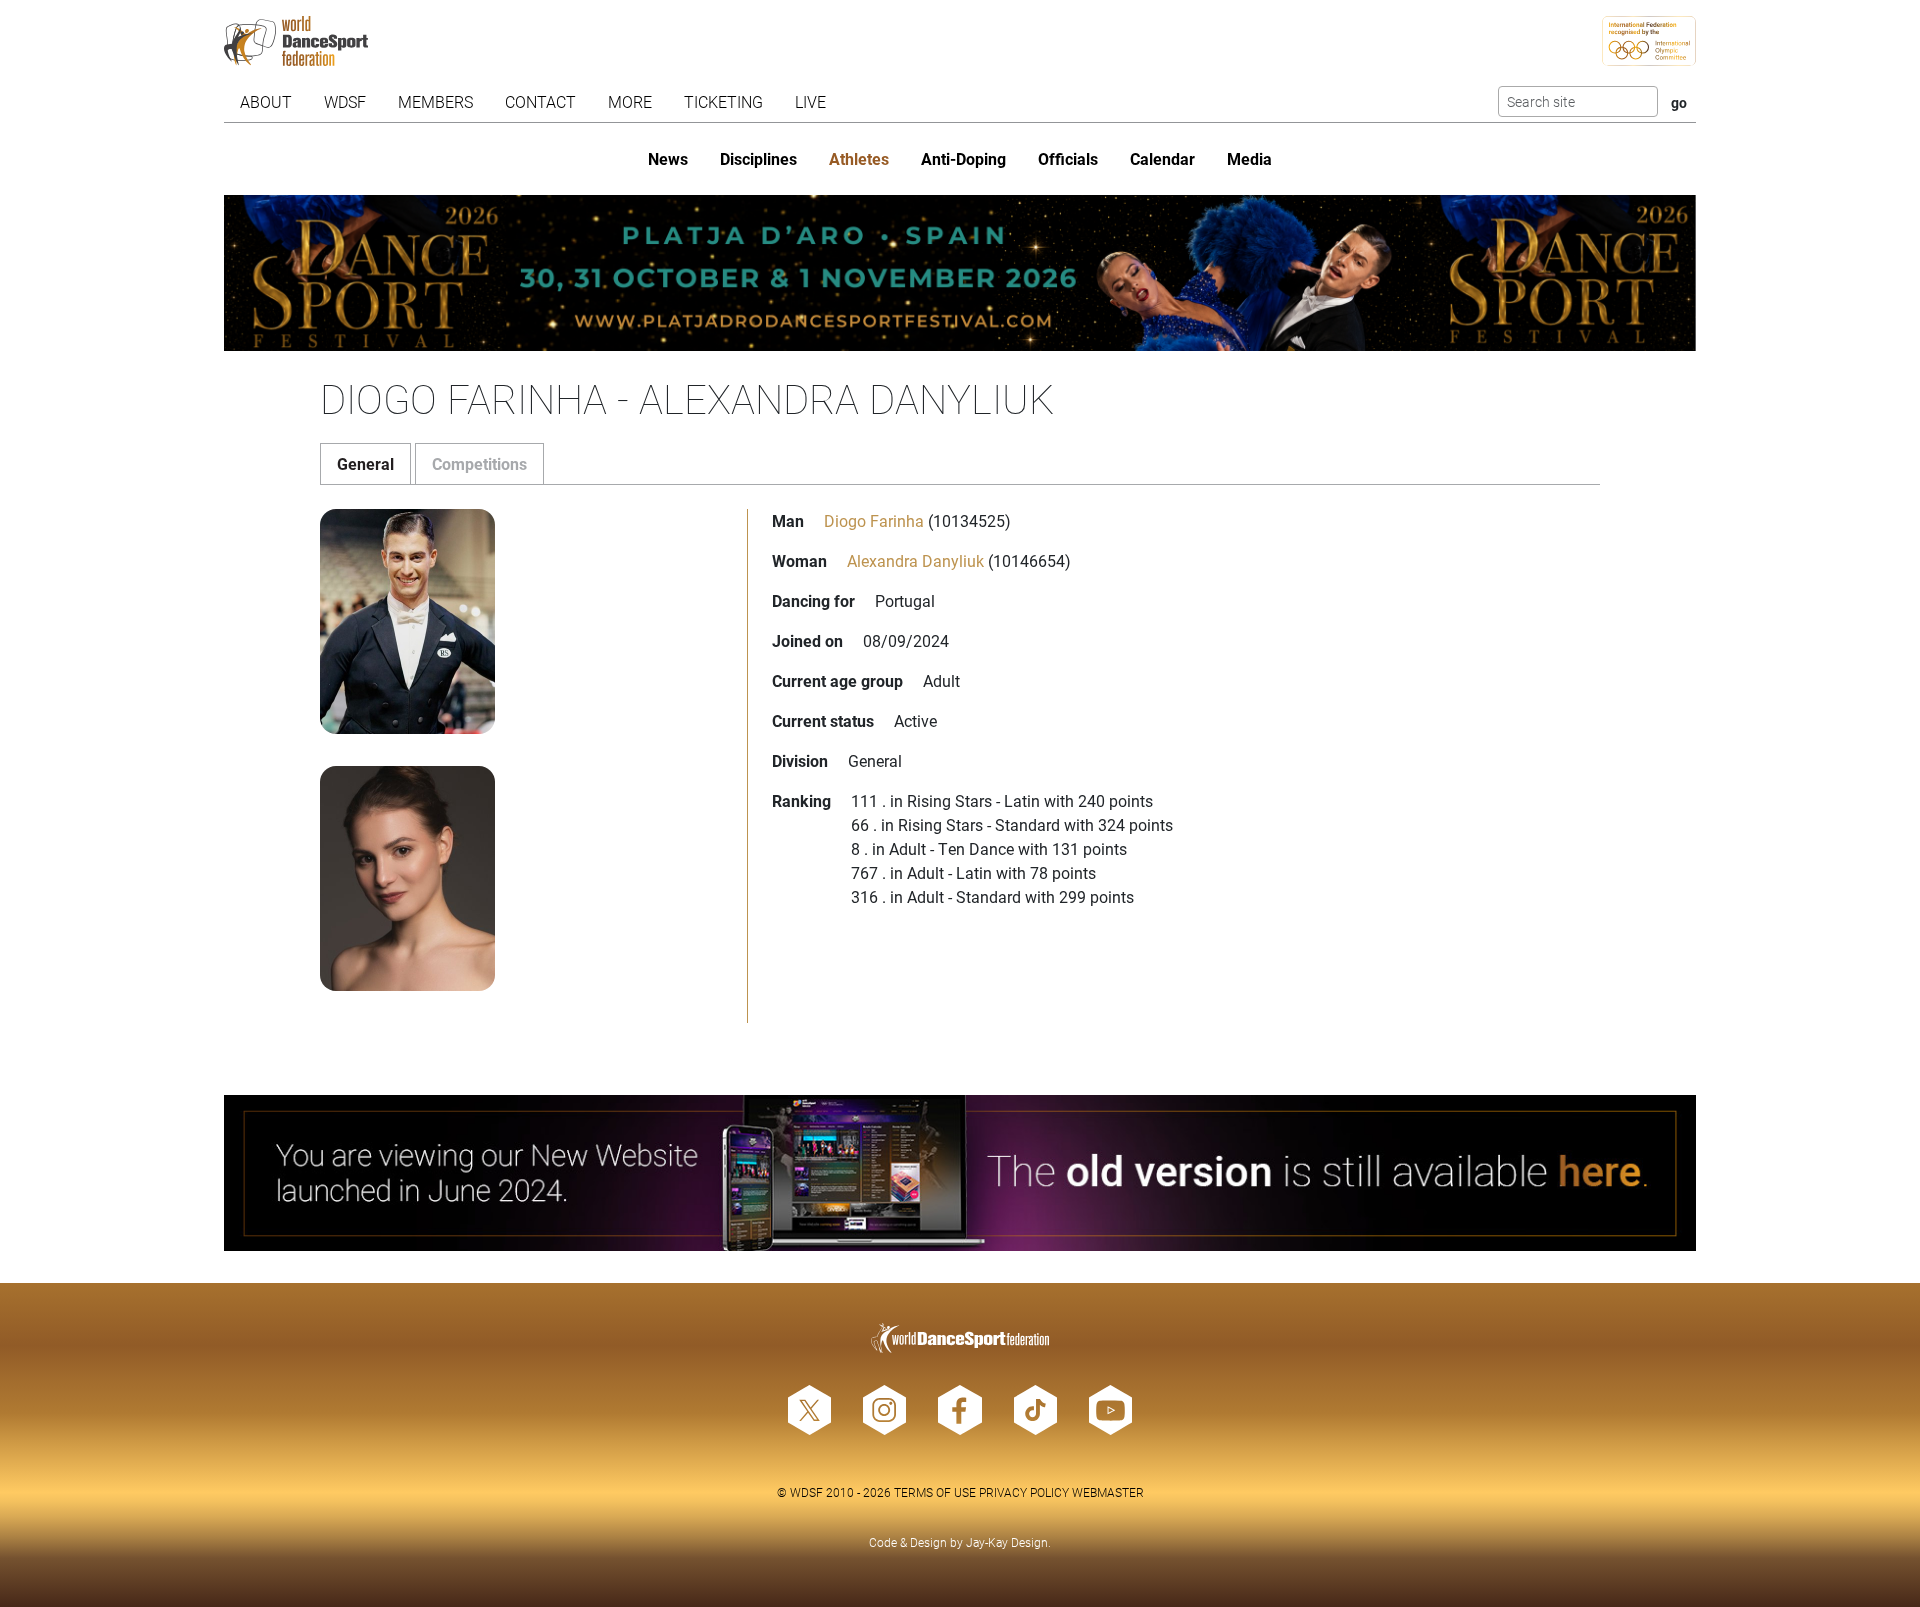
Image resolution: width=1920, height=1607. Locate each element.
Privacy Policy (1024, 1492)
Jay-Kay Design (1007, 1542)
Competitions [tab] (479, 463)
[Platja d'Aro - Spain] (960, 273)
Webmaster (1108, 1492)
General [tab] (365, 463)
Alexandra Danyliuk (915, 560)
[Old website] (960, 1173)
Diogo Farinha (874, 520)
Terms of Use (935, 1492)
